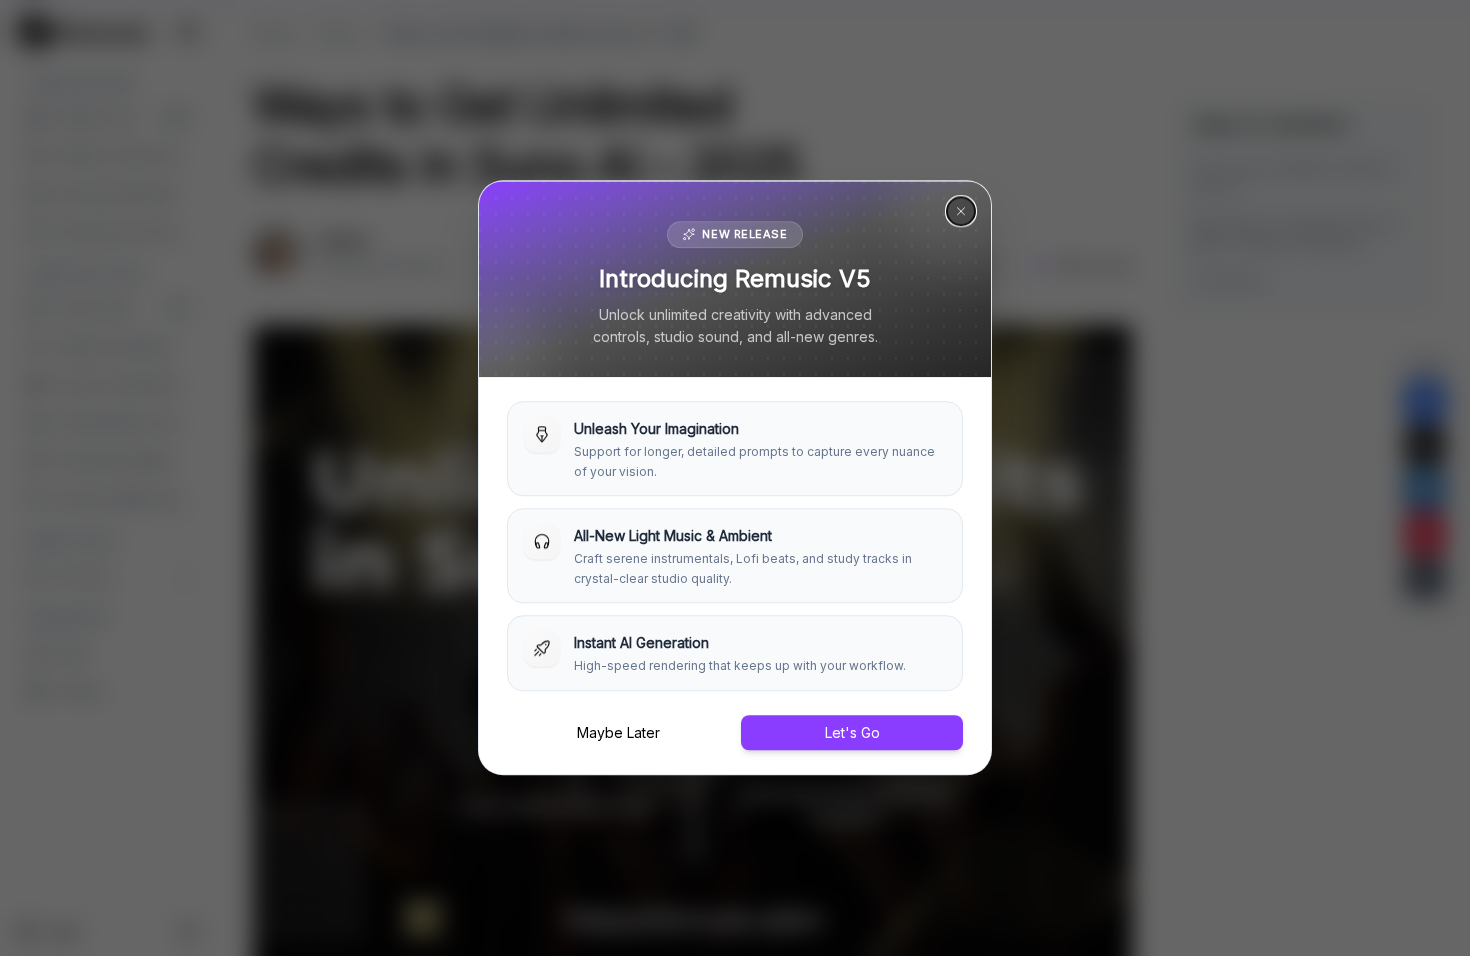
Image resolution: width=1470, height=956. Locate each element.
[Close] (961, 211)
